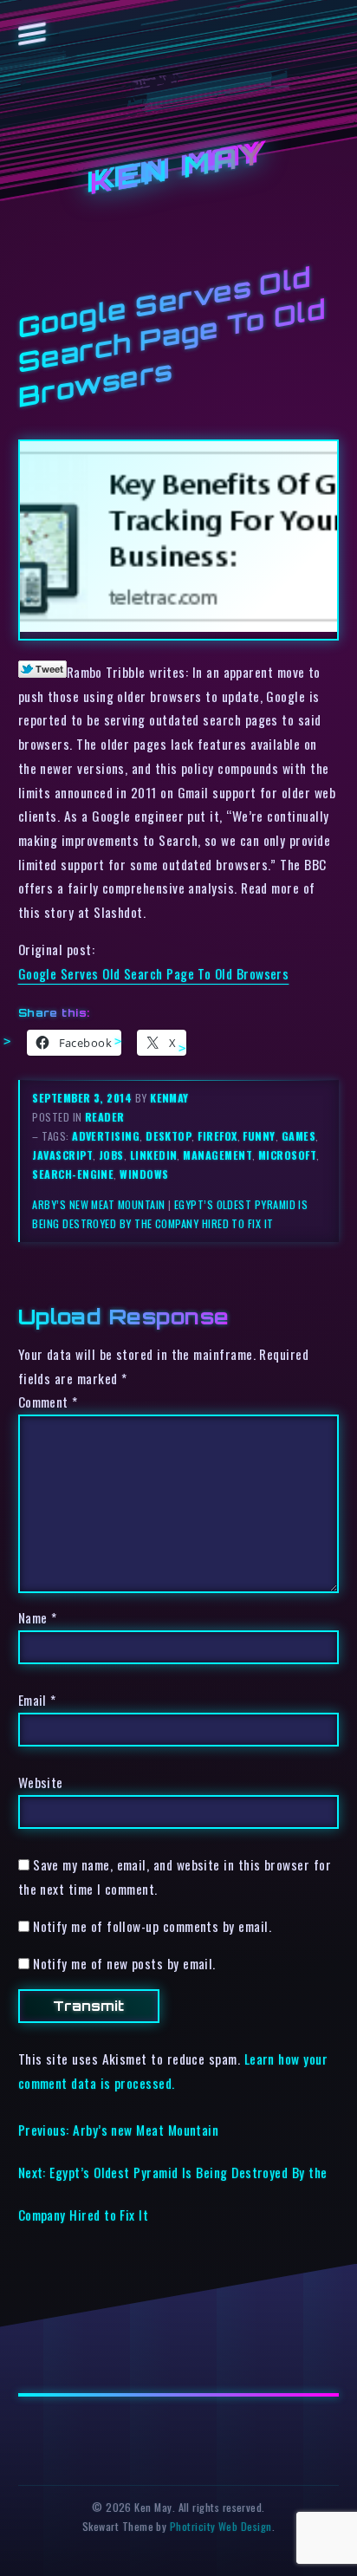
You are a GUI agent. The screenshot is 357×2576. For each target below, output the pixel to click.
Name (38, 1617)
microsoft (287, 1155)
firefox (217, 1136)
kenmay (169, 1098)
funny (259, 1136)
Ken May (178, 169)
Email (37, 1700)
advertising (106, 1136)
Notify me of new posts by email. (124, 1963)
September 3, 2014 (83, 1098)
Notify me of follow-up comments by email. (152, 1926)
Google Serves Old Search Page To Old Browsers (154, 973)
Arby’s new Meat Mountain (98, 1204)
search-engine (73, 1174)
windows (144, 1174)
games (299, 1136)
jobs (111, 1155)
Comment (48, 1402)
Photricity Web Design (221, 2526)
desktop (169, 1136)
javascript (62, 1155)
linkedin (154, 1155)
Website (41, 1782)
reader (105, 1117)
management (217, 1155)
